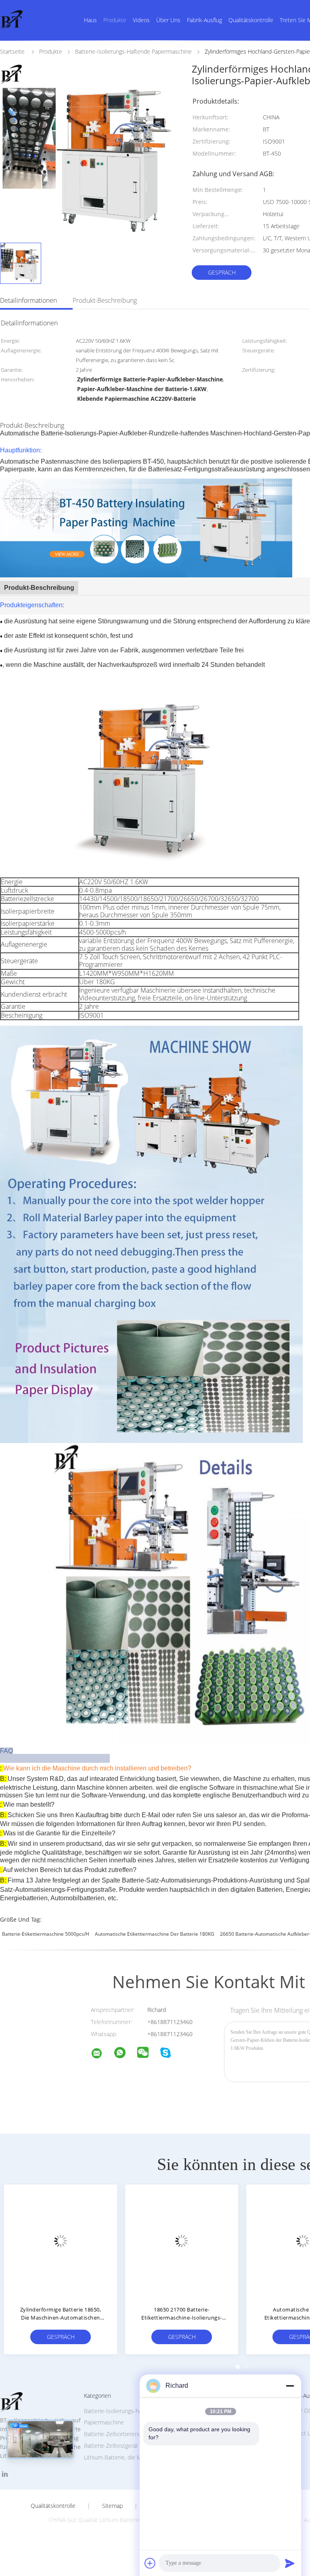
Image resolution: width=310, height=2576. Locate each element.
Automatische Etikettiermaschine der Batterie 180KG (155, 1934)
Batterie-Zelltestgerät (111, 2446)
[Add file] (150, 2563)
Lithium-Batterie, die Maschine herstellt (134, 2457)
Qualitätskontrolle (251, 20)
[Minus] (290, 2386)
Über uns (168, 20)
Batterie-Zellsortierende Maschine (127, 2434)
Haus (90, 20)
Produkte (115, 20)
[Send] (290, 2563)
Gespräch (222, 272)
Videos (141, 20)
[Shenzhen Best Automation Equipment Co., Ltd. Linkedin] (5, 2474)
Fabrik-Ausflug (204, 20)
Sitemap (112, 2506)
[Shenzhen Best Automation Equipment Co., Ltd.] (102, 2054)
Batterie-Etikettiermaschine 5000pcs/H (46, 1934)
